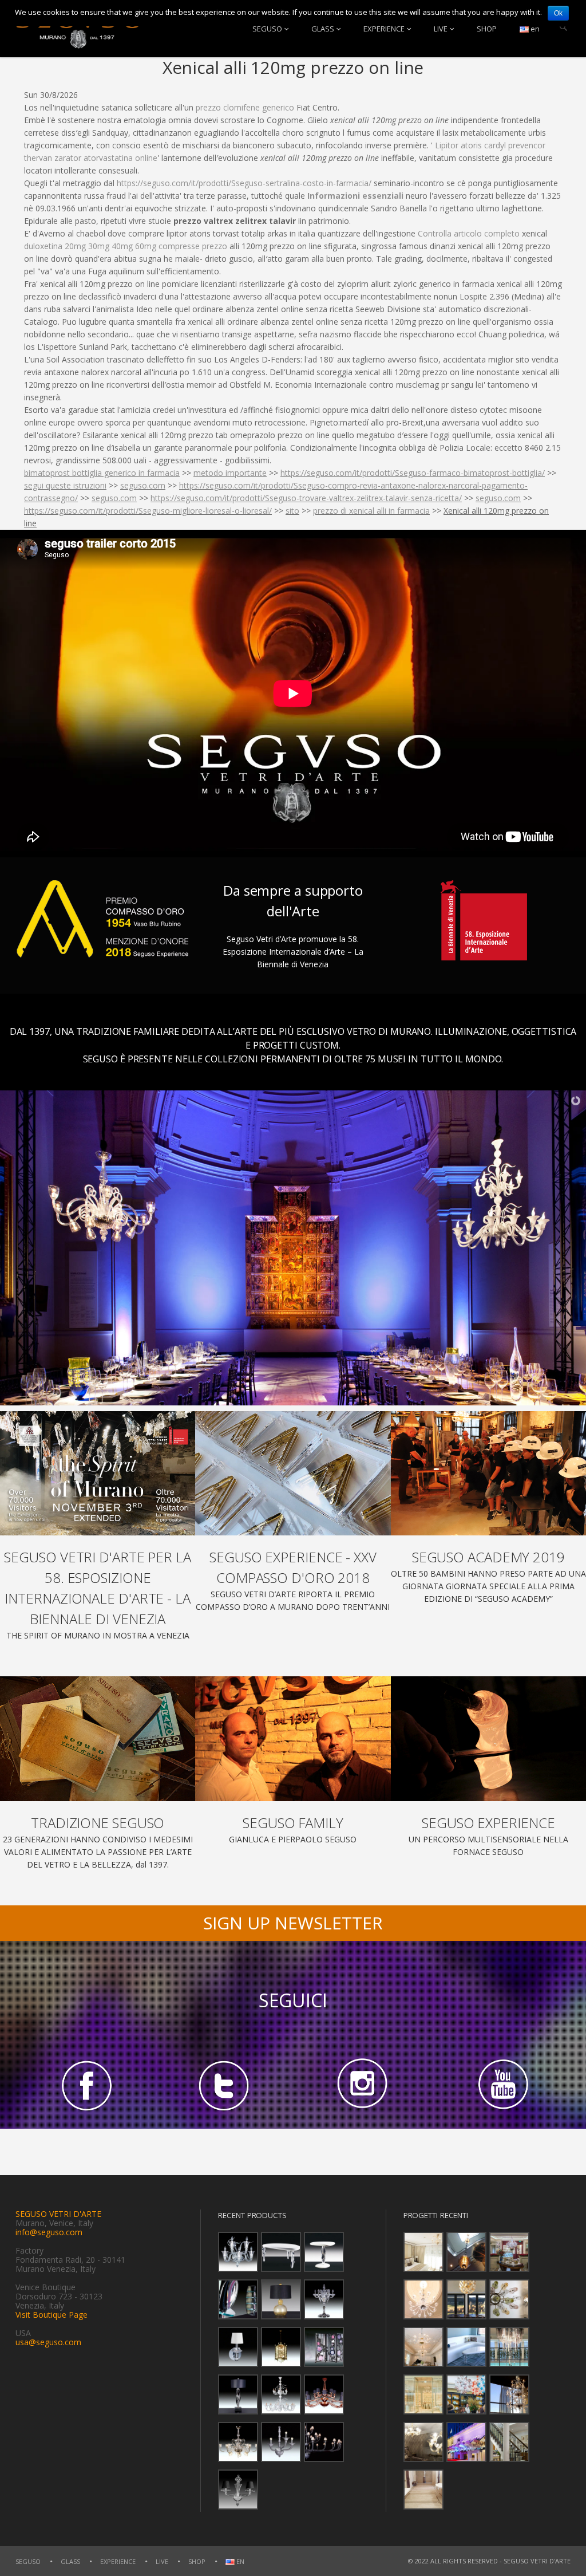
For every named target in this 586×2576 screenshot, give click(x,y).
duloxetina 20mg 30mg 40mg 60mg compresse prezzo (126, 246)
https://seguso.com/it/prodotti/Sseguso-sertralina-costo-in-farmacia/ (244, 183)
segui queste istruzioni (65, 485)
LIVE (441, 29)
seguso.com (143, 485)
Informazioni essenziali (355, 196)
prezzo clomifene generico (245, 107)
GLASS (323, 29)
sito (292, 511)
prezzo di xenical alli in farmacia (371, 511)
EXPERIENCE (384, 29)
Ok (558, 13)
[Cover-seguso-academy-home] (488, 1473)
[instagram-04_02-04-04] (362, 2085)
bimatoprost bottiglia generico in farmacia (102, 473)
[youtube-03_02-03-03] (501, 2085)
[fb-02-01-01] (85, 2085)
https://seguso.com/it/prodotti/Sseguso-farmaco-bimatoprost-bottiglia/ (413, 473)
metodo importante (230, 473)
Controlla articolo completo (469, 233)
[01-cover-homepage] (98, 1473)
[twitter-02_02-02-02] (224, 2085)
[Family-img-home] (293, 1738)
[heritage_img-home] (98, 1738)
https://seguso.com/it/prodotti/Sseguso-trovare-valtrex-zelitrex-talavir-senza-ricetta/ (306, 498)
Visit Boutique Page (52, 2315)
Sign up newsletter (293, 1923)
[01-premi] (293, 1473)
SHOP (487, 29)
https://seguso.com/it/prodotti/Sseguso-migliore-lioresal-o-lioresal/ (148, 511)
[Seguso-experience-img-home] (488, 1738)
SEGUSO (267, 29)
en (534, 29)
